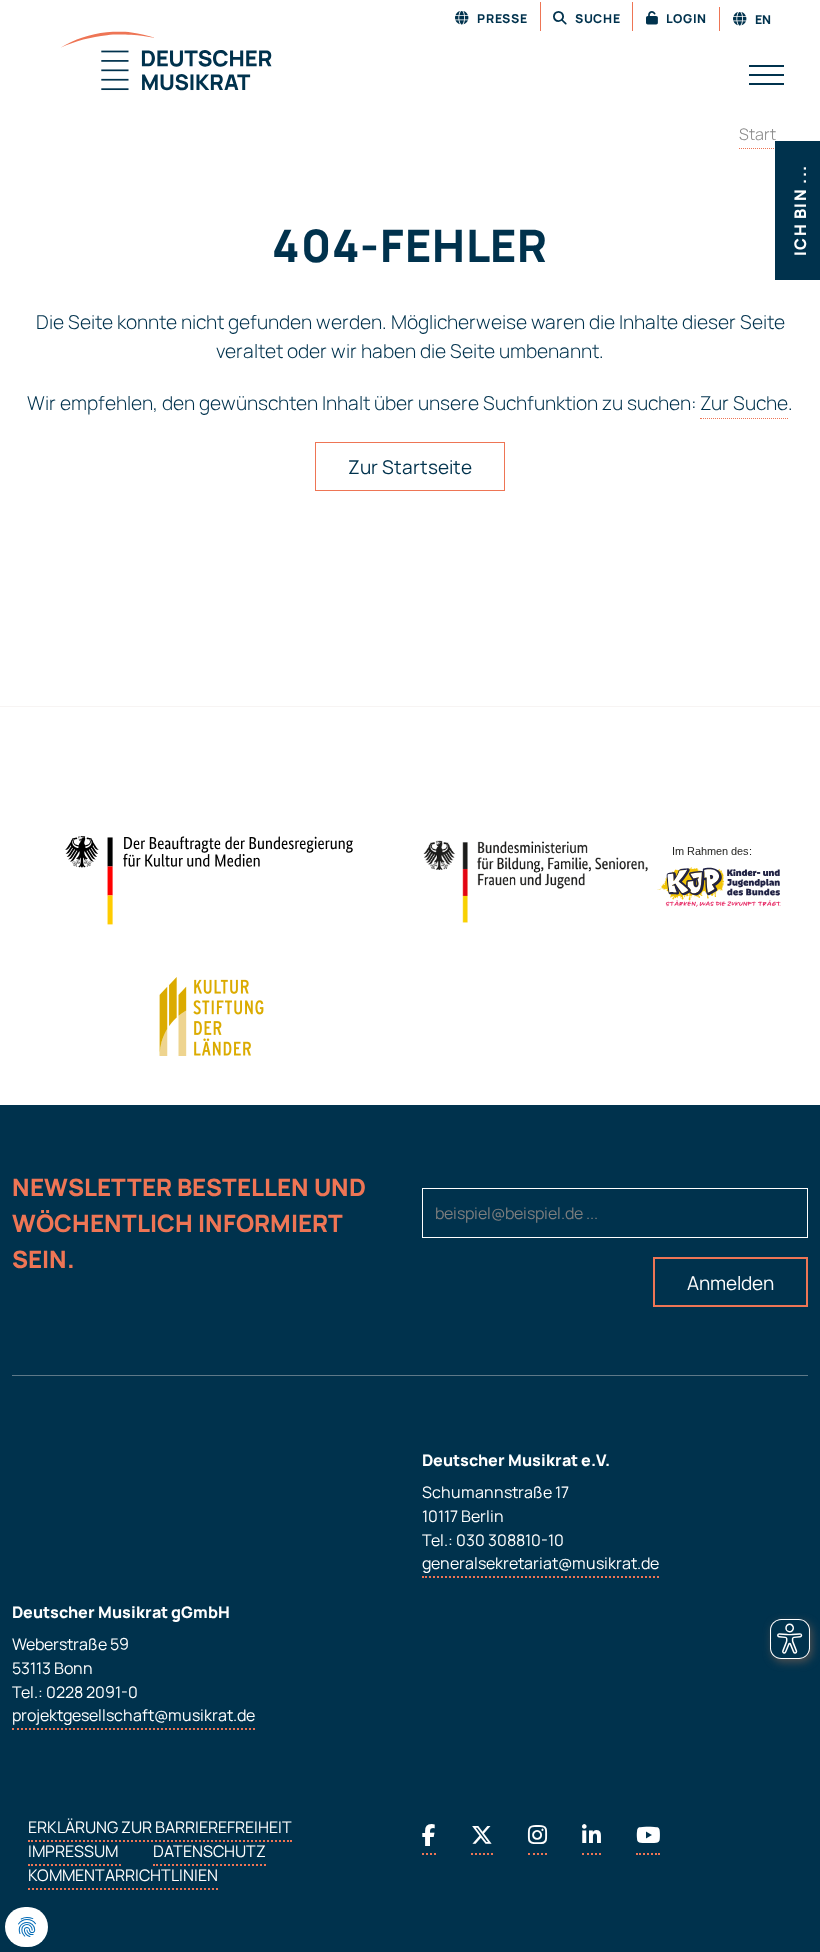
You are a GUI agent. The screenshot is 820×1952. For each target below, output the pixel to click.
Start (757, 134)
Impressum (74, 1852)
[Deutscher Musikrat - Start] (142, 63)
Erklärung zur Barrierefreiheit (160, 1828)
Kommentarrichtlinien (123, 1876)
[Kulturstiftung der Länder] (211, 1017)
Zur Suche (744, 403)
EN (762, 19)
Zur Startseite (410, 467)
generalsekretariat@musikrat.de (540, 1564)
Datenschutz (209, 1852)
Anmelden (730, 1283)
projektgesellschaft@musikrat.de (133, 1716)
